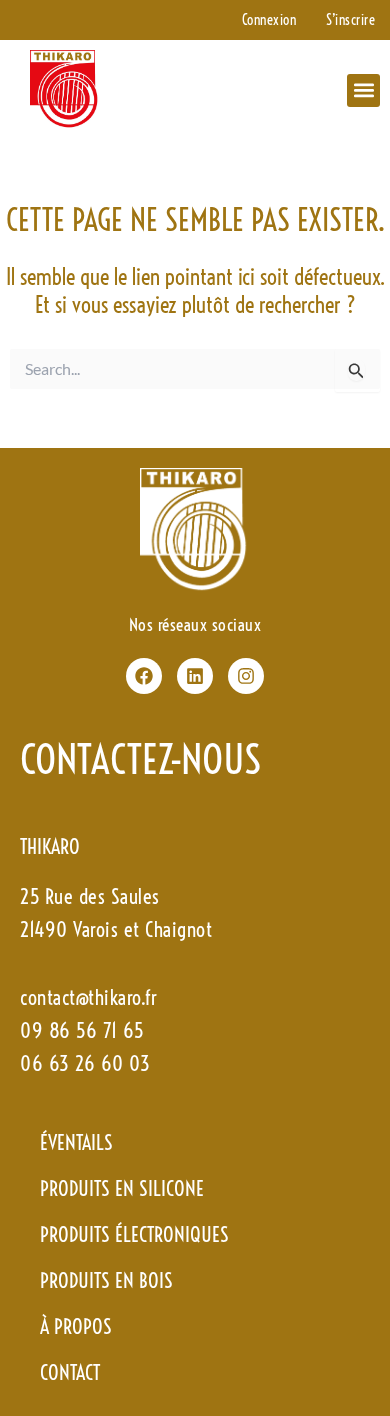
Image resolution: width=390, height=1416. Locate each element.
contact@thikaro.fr (88, 997)
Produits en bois (106, 1280)
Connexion (269, 20)
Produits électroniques (134, 1234)
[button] (363, 90)
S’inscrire (350, 20)
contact (70, 1372)
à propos (76, 1326)
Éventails (76, 1142)
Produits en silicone (122, 1188)
